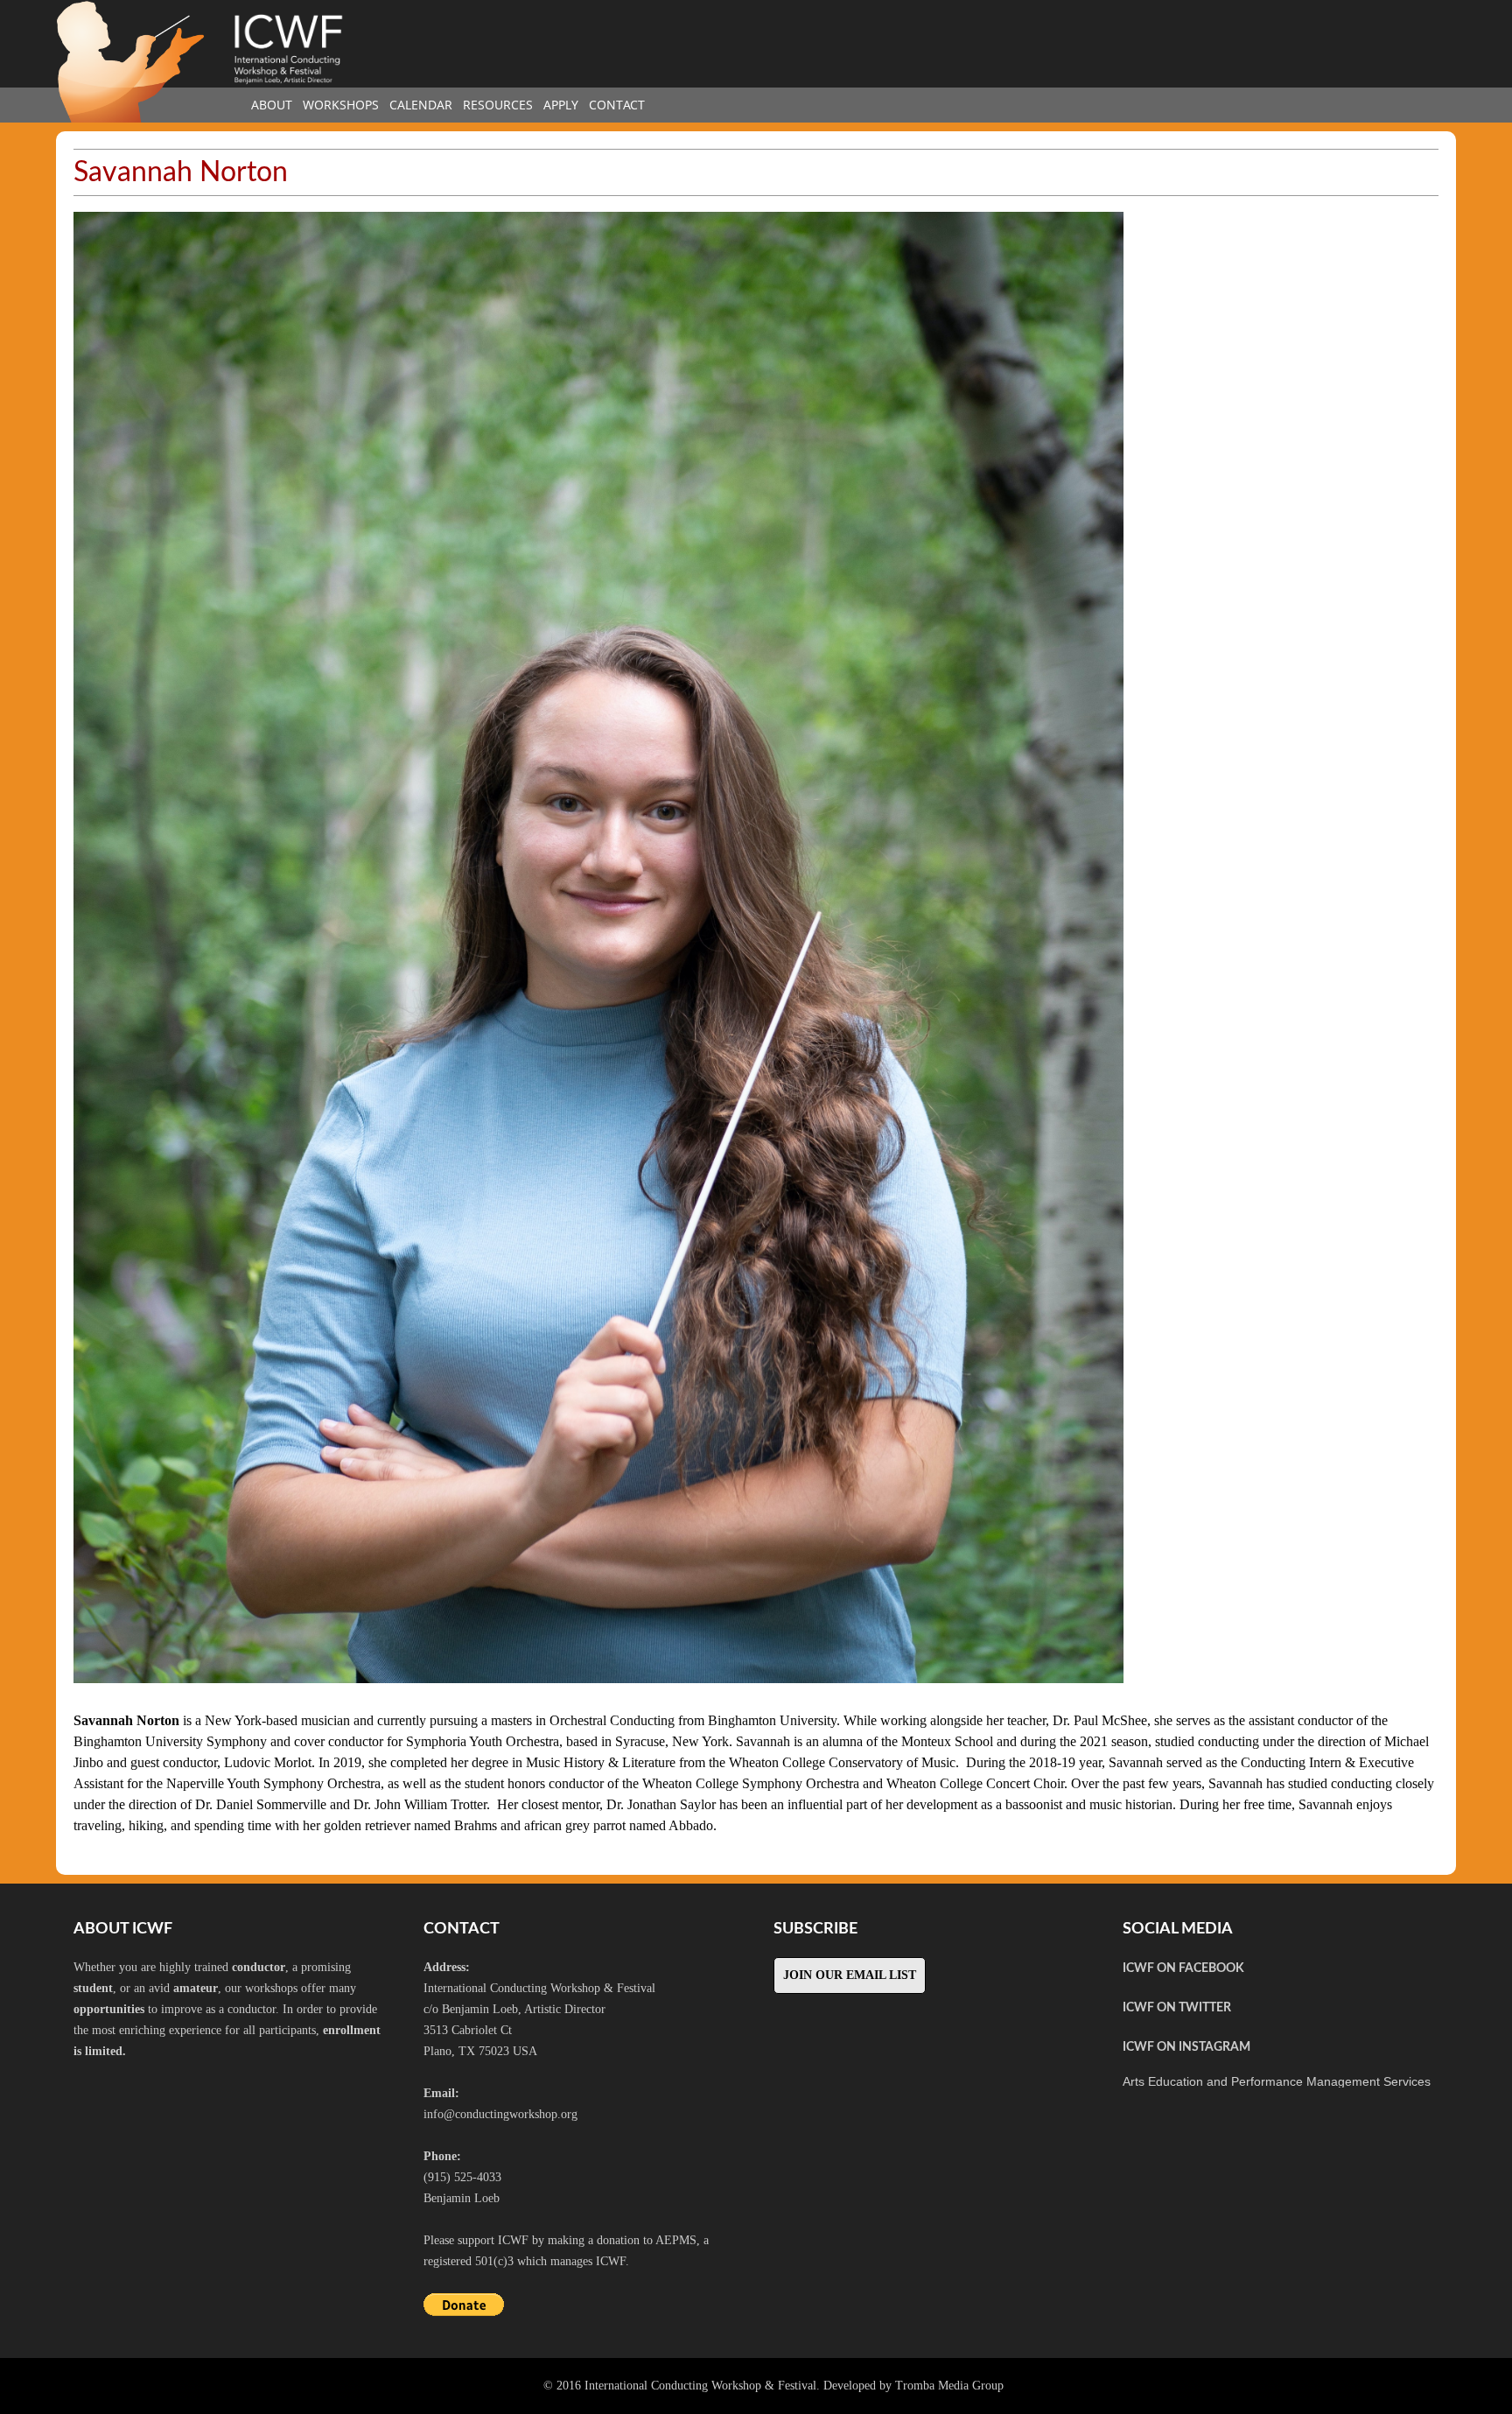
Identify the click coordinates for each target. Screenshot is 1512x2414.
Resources (498, 105)
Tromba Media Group (949, 2386)
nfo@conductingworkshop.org (502, 2114)
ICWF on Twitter (1177, 2008)
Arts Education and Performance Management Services (1277, 2081)
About (272, 105)
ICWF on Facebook (1183, 1968)
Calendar (421, 105)
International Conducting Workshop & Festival (700, 2386)
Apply (561, 105)
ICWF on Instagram (1186, 2047)
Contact (617, 105)
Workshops (341, 105)
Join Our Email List (850, 1975)
